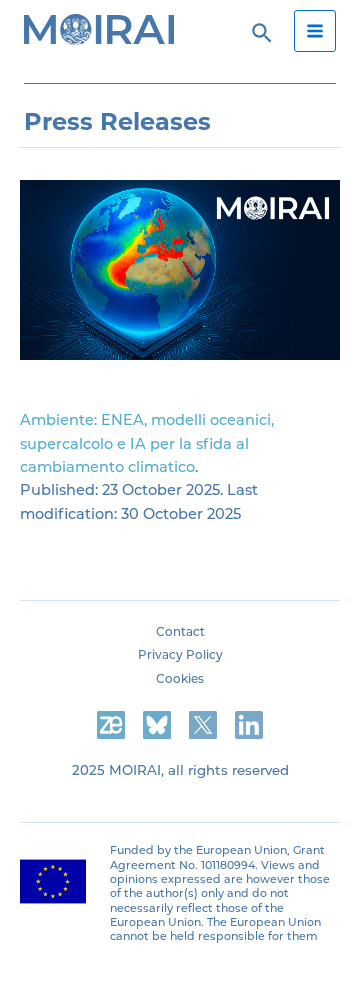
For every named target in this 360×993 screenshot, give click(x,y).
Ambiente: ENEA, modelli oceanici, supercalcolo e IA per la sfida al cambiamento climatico (147, 443)
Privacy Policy (180, 655)
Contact (180, 632)
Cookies (180, 679)
